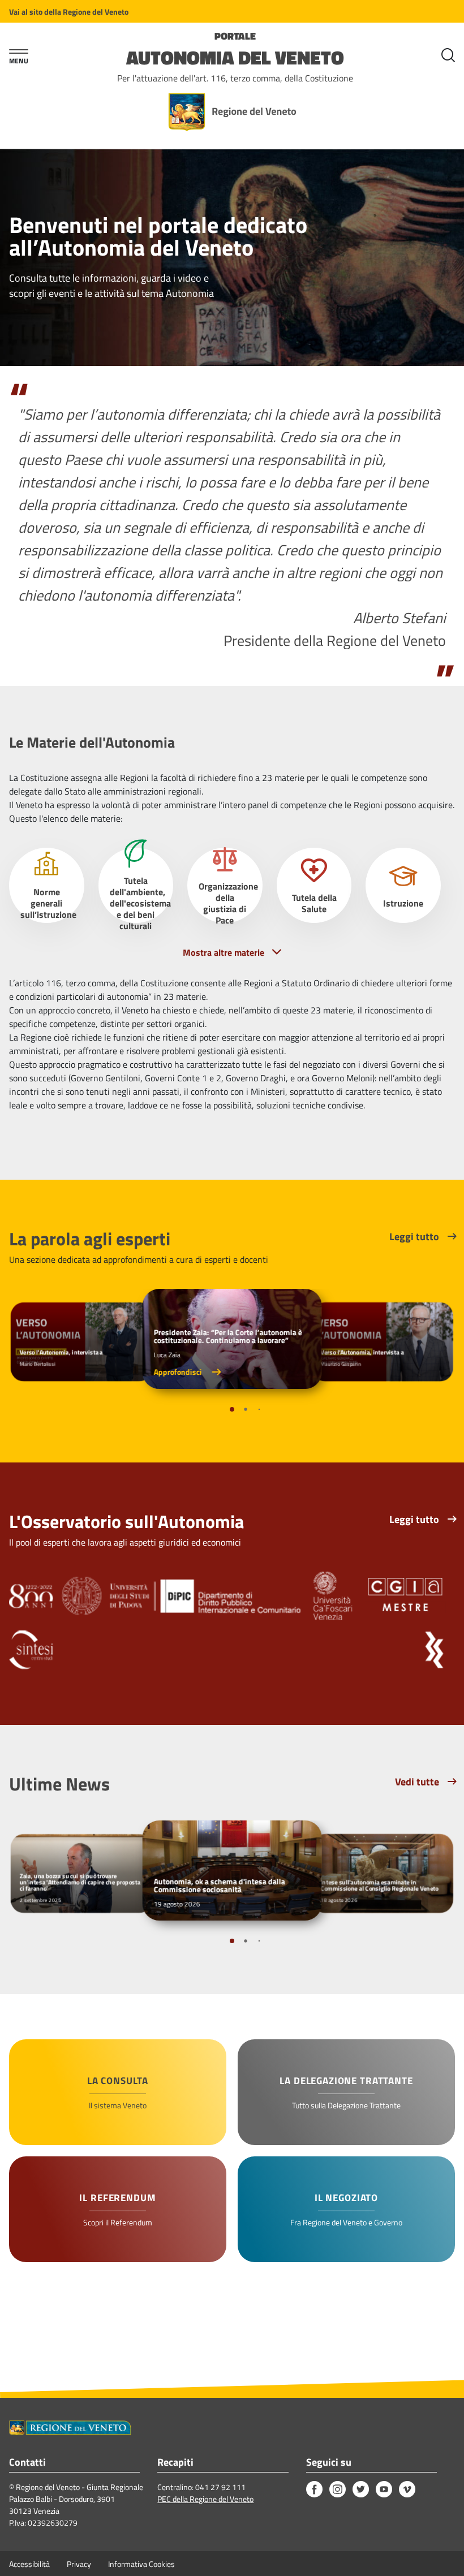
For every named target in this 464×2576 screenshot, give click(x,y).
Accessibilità (29, 2564)
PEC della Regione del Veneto (205, 2499)
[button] (232, 1409)
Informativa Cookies (141, 2564)
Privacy (79, 2564)
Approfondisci (179, 1372)
